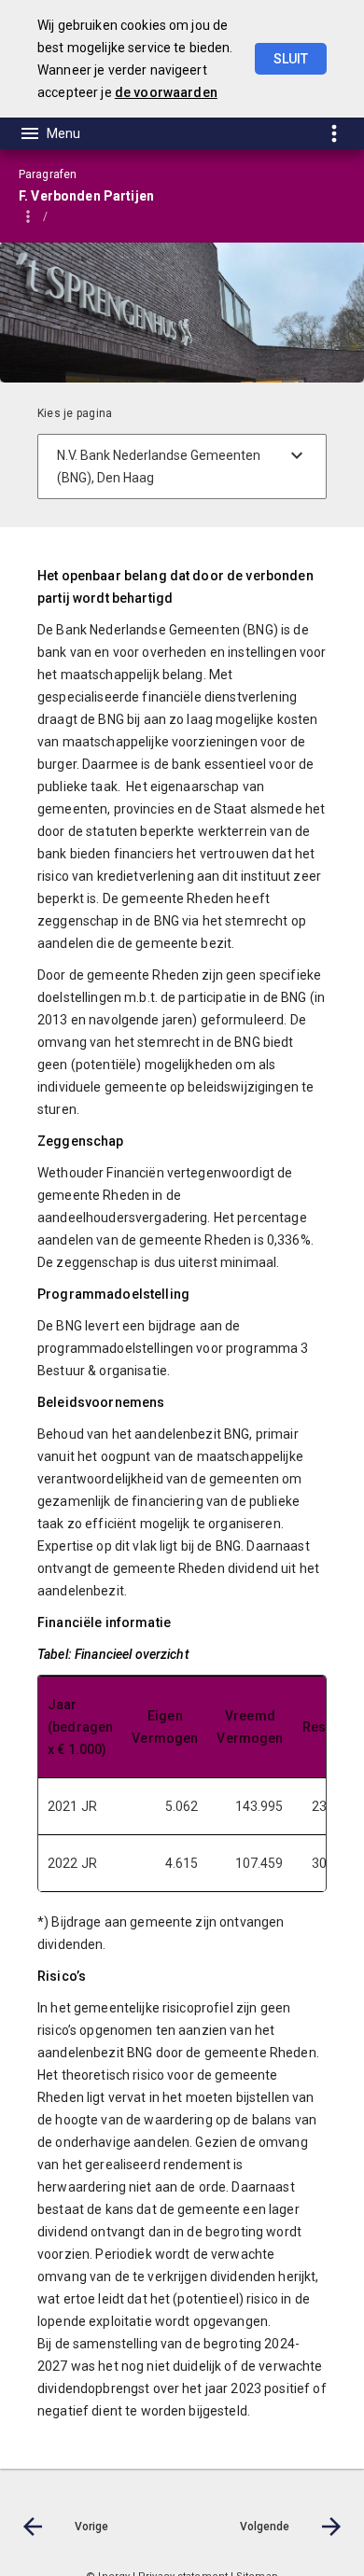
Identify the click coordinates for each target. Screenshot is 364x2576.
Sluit (291, 59)
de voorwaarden (166, 92)
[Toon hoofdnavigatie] (49, 133)
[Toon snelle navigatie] (334, 133)
